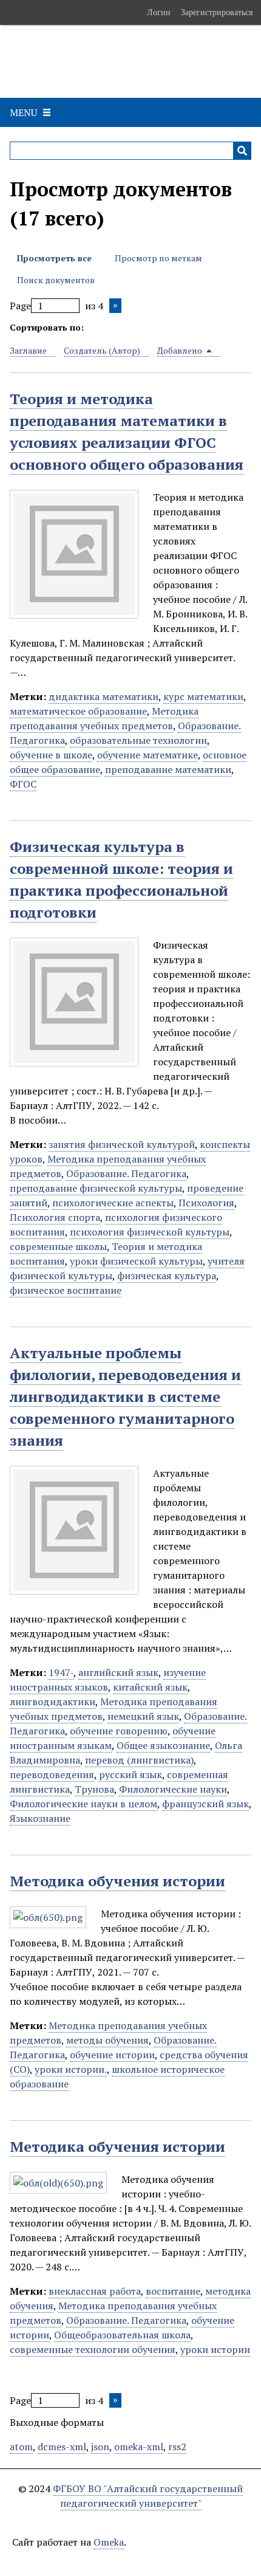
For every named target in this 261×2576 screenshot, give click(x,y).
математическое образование (78, 711)
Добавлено (181, 350)
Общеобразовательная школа (122, 2335)
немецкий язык (143, 1716)
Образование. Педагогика (126, 1173)
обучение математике (147, 755)
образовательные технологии (138, 740)
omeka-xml (139, 2447)
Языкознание (40, 1818)
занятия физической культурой (122, 1144)
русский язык (130, 1774)
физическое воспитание (66, 1290)
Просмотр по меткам (158, 258)
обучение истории (112, 2055)
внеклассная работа (95, 2291)
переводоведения (52, 1774)
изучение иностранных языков (108, 1680)
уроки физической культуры (136, 1261)
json (100, 2447)
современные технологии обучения (93, 2349)
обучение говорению (119, 1731)
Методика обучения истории (117, 1881)
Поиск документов (56, 280)
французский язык (205, 1804)
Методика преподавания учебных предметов (104, 718)
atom (21, 2447)
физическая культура (167, 1276)
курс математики (203, 696)
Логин (159, 12)
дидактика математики (103, 696)
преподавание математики (168, 769)
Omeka (109, 2542)
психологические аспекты (113, 1203)
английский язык (118, 1672)
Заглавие (28, 350)
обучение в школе (51, 755)
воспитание (173, 2291)
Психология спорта (55, 1217)
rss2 (177, 2447)
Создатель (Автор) (102, 350)
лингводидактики (53, 1702)
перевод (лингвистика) (139, 1760)
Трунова (94, 1789)
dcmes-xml (62, 2447)
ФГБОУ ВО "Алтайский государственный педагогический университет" (148, 2496)
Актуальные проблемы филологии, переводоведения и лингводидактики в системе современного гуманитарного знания (125, 1396)
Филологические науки (173, 1789)
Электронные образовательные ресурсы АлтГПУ (127, 61)
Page (20, 306)
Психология (206, 1203)
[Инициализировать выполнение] (242, 151)
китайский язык (150, 1687)
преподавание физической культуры (96, 1188)
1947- (61, 1672)
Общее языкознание (163, 1745)
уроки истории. (71, 2069)
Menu (23, 112)
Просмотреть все (54, 258)
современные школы (58, 1246)
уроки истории (215, 2349)
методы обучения (107, 2040)
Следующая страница (115, 306)
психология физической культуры (150, 1232)
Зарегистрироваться (217, 12)
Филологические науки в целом (83, 1804)
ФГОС (23, 784)
